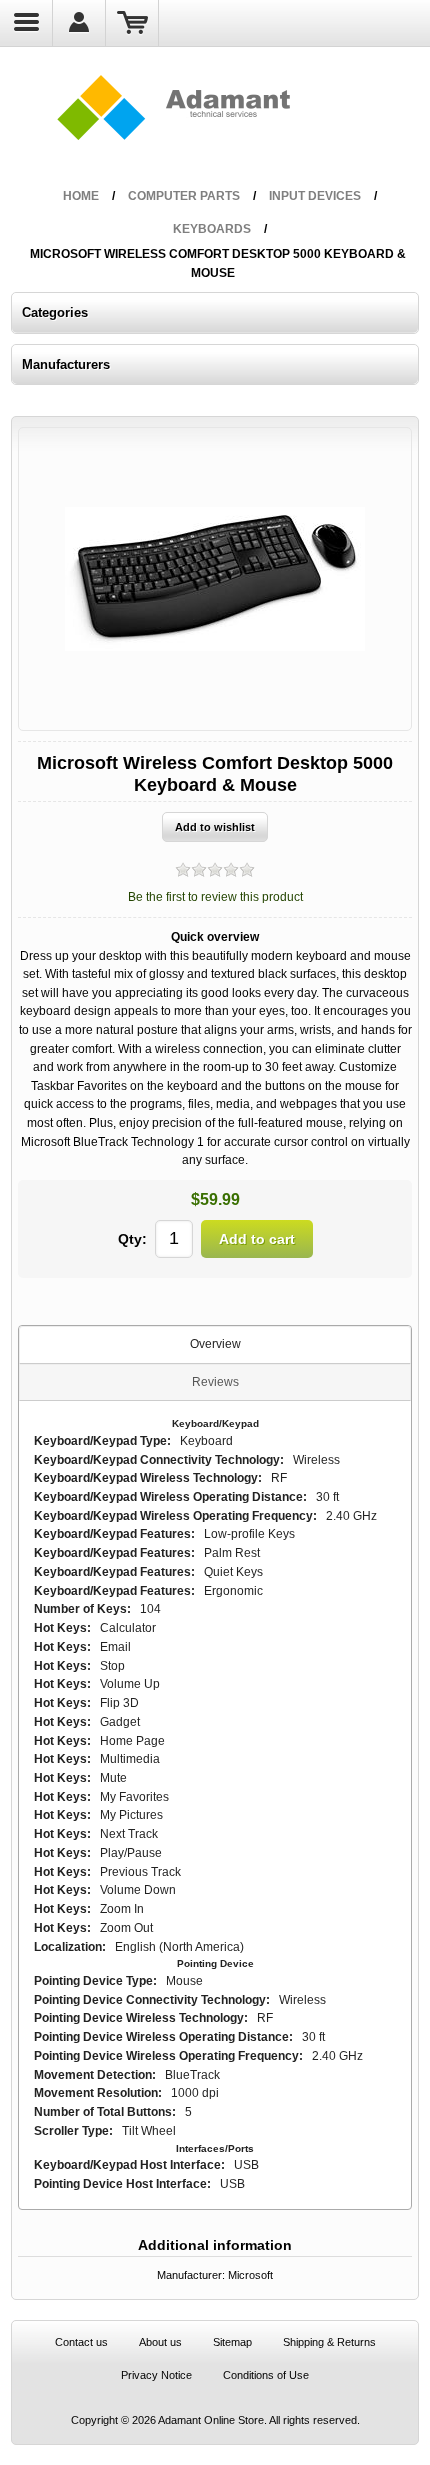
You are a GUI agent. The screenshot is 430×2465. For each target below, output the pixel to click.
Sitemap (232, 2342)
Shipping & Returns (329, 2342)
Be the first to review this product (215, 897)
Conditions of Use (266, 2375)
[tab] (215, 1345)
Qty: (132, 1239)
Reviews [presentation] (215, 1382)
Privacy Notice (156, 2375)
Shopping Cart (132, 23)
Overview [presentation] (215, 1344)
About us (160, 2342)
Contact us (81, 2342)
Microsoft (250, 2275)
